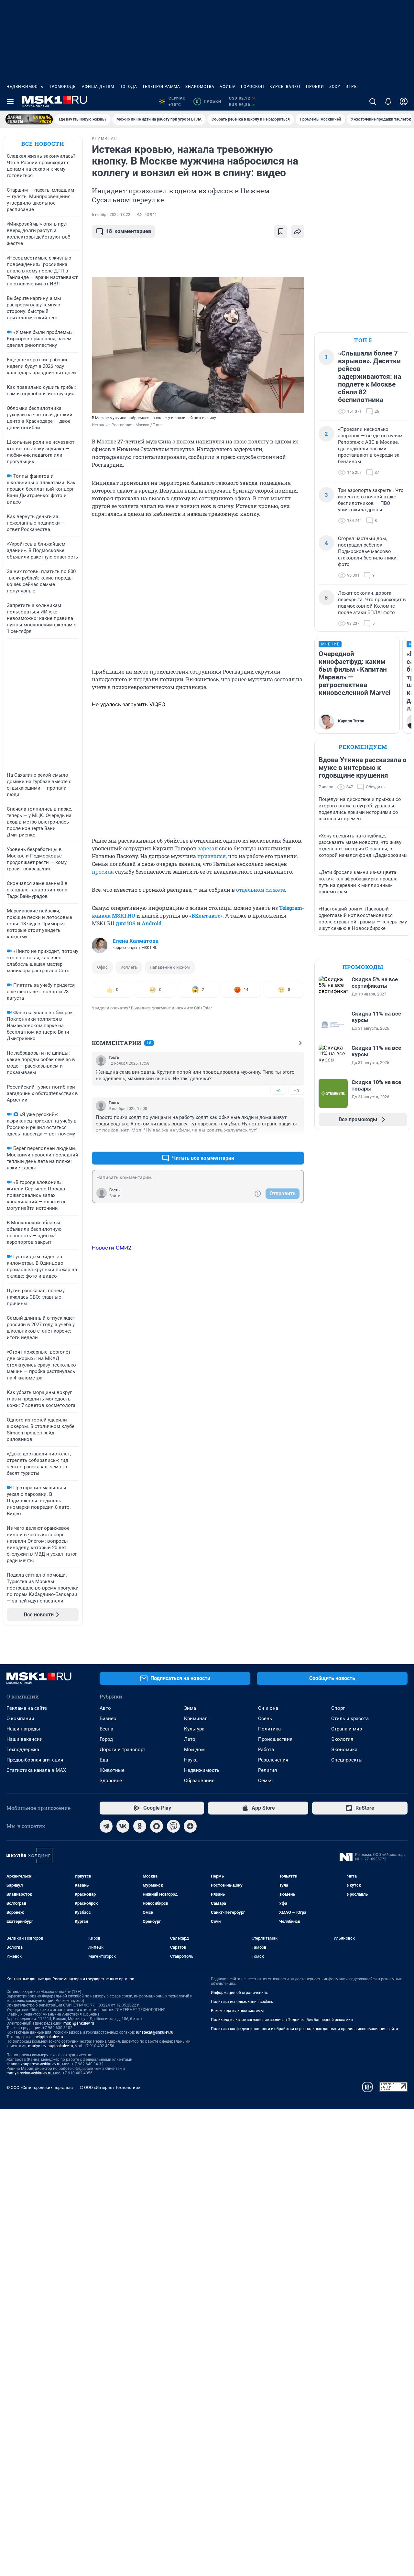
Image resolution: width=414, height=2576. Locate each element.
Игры (352, 87)
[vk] (123, 1826)
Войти (115, 1196)
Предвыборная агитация (35, 1760)
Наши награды (23, 1729)
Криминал (196, 1719)
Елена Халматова (136, 941)
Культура (194, 1729)
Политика (269, 1729)
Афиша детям (98, 87)
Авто (105, 1708)
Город (106, 1739)
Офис (102, 967)
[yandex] (190, 1826)
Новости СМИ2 (112, 1248)
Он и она (268, 1708)
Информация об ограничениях (239, 1993)
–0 (296, 1091)
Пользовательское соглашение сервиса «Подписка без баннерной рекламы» (282, 2020)
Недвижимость (25, 87)
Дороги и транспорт (122, 1750)
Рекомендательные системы (237, 2011)
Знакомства (200, 87)
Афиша (228, 87)
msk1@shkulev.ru (79, 2023)
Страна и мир (347, 1729)
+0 (278, 1091)
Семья (265, 1781)
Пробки (315, 87)
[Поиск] (373, 101)
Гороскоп (253, 87)
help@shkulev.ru (49, 2037)
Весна (106, 1729)
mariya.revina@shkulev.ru (51, 2046)
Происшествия (275, 1739)
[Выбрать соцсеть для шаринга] (298, 231)
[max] (157, 1826)
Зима (190, 1708)
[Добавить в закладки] (281, 231)
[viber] (173, 1826)
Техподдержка (23, 1750)
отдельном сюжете (261, 890)
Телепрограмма (161, 87)
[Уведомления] (388, 101)
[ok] (140, 1826)
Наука (191, 1760)
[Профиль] (404, 101)
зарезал (208, 848)
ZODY (335, 87)
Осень (265, 1719)
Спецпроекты (347, 1760)
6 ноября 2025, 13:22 (111, 215)
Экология (342, 1739)
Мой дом (194, 1750)
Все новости (43, 144)
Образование (199, 1781)
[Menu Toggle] (10, 101)
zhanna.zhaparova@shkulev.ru (33, 2064)
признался (212, 856)
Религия (267, 1770)
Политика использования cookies (242, 2002)
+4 (278, 1142)
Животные (112, 1770)
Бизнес (108, 1719)
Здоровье (111, 1781)
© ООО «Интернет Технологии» (110, 2087)
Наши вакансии (25, 1739)
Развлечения (273, 1760)
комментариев (129, 231)
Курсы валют (285, 87)
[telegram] (106, 1826)
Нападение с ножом (170, 967)
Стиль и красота (350, 1719)
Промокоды (63, 87)
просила (103, 872)
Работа (266, 1750)
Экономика (344, 1750)
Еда (104, 1760)
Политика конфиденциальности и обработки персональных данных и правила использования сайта (305, 2029)
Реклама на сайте (27, 1708)
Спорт (338, 1708)
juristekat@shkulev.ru (155, 2032)
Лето (190, 1739)
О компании (20, 1719)
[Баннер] (29, 119)
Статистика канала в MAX (36, 1770)
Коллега (129, 967)
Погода (128, 87)
